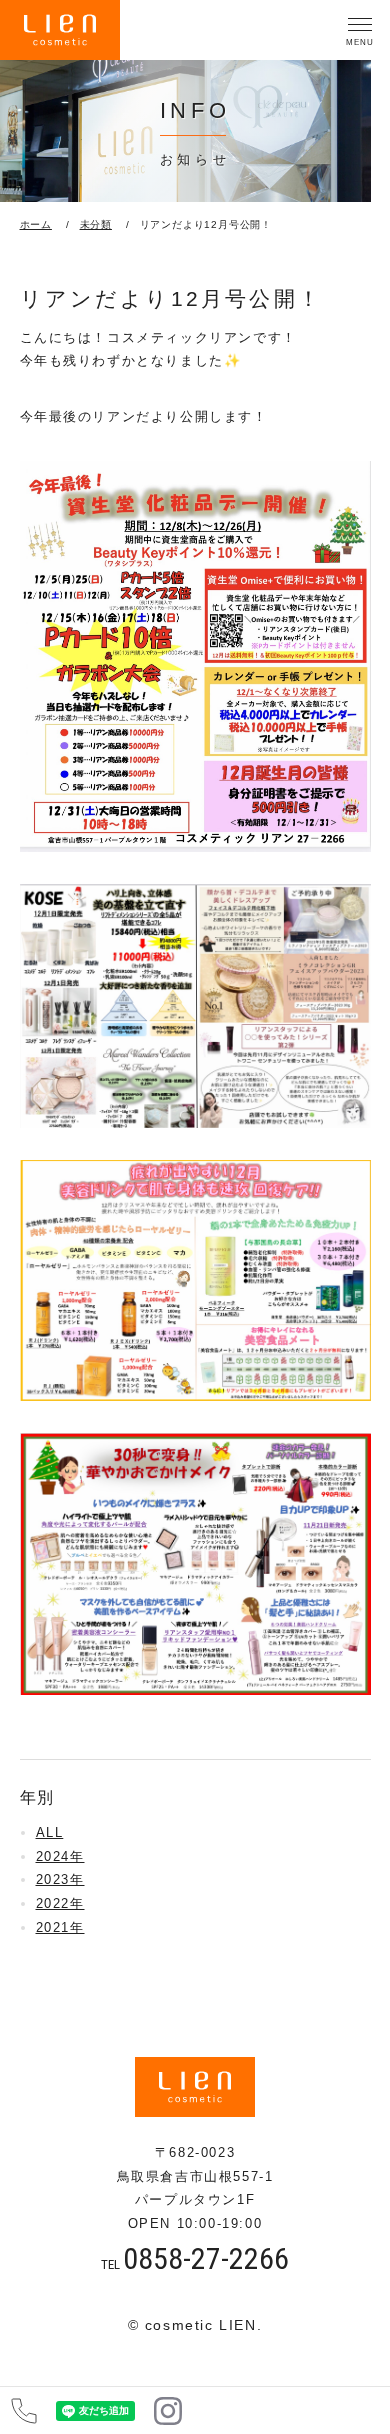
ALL (50, 1832)
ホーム (36, 224)
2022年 (60, 1903)
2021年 (60, 1927)
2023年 (60, 1879)
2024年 (60, 1856)
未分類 (96, 224)
